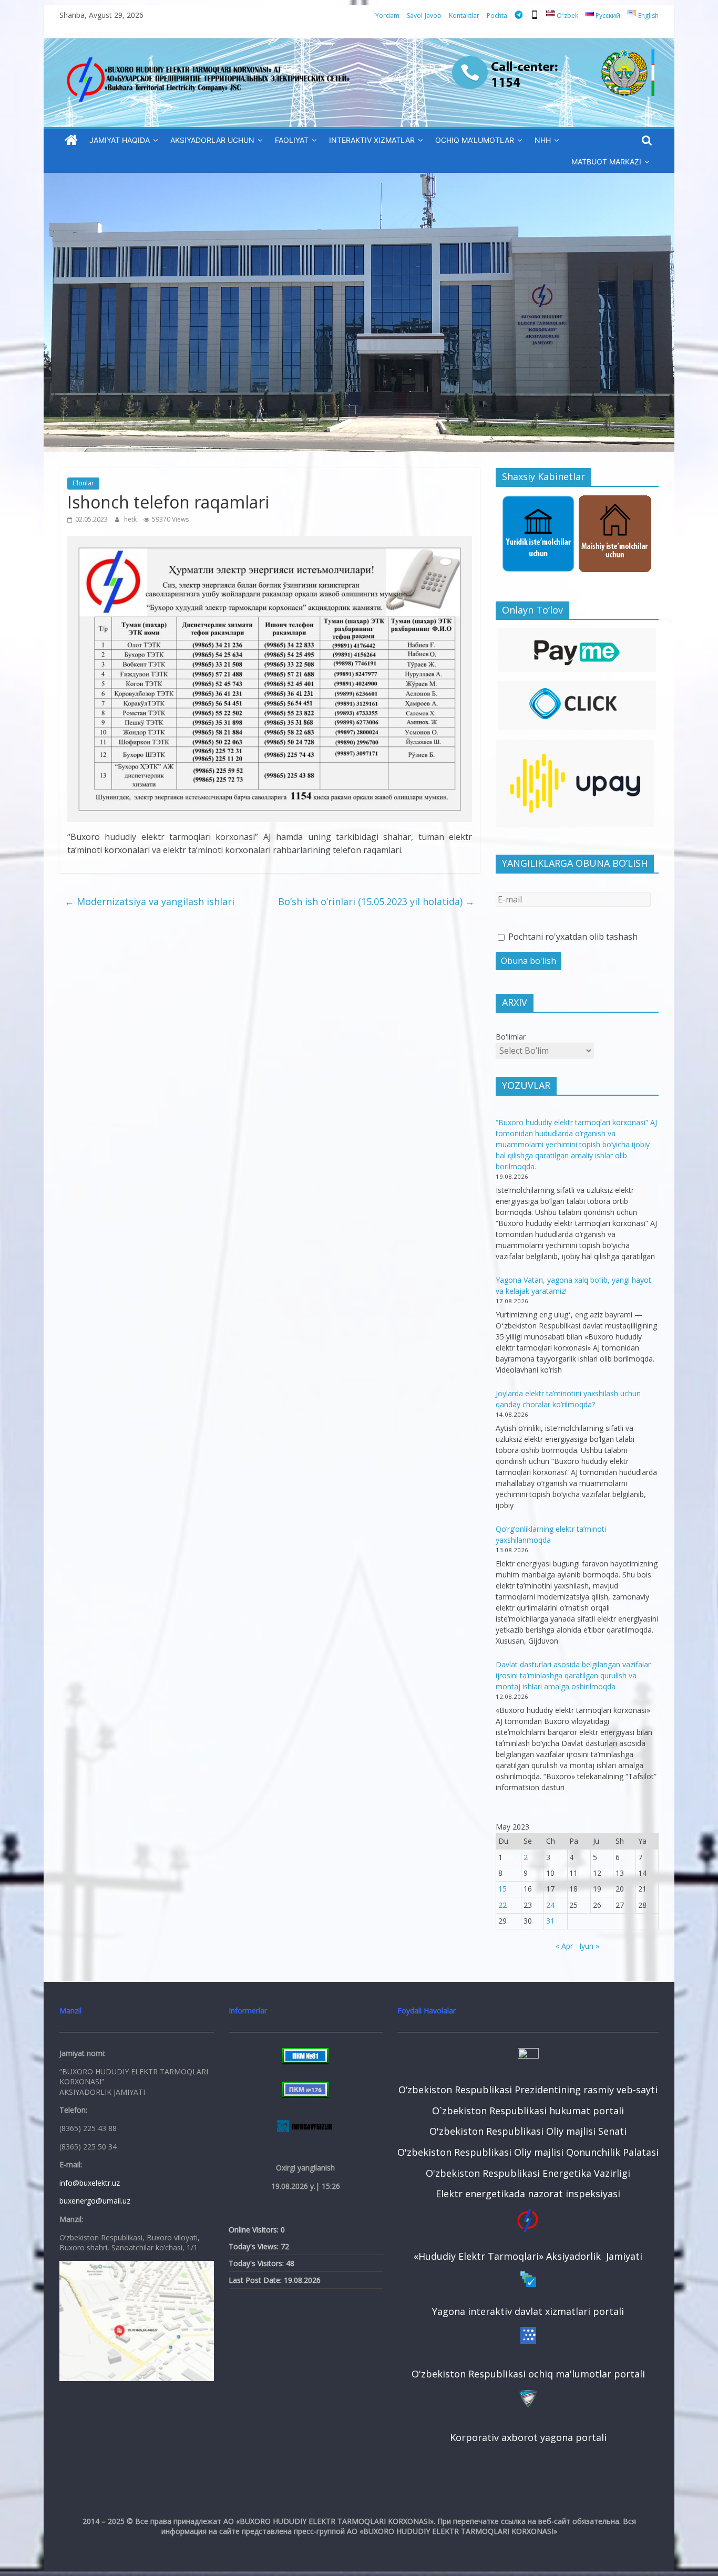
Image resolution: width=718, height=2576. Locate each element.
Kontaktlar (464, 15)
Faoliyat (292, 140)
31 (550, 1921)
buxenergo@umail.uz (95, 2201)
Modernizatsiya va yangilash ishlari (150, 901)
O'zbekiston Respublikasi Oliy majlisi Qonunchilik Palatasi (528, 2152)
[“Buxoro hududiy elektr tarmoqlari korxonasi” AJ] (71, 141)
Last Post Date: (256, 2280)
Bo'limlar (511, 1037)
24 (550, 1905)
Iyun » (589, 1946)
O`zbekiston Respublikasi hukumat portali (528, 2111)
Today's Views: (255, 2246)
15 (502, 1889)
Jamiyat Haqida (120, 140)
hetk (131, 519)
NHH (543, 140)
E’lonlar (83, 483)
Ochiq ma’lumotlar (475, 140)
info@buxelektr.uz (90, 2183)
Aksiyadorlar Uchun (212, 140)
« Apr (564, 1946)
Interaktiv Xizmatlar (372, 140)
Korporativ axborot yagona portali (528, 2437)
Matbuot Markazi (606, 162)
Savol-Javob (424, 15)
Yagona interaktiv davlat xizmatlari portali (528, 2311)
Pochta (497, 15)
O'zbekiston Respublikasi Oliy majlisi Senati (528, 2131)
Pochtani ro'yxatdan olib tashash (572, 937)
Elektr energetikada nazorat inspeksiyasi (528, 2194)
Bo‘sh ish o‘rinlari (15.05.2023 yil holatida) (376, 901)
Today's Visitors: (257, 2263)
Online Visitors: (255, 2230)
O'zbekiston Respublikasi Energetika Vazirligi (528, 2173)
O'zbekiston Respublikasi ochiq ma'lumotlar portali (528, 2374)
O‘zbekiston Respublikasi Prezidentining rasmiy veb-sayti (528, 2090)
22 (502, 1905)
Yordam (387, 15)
